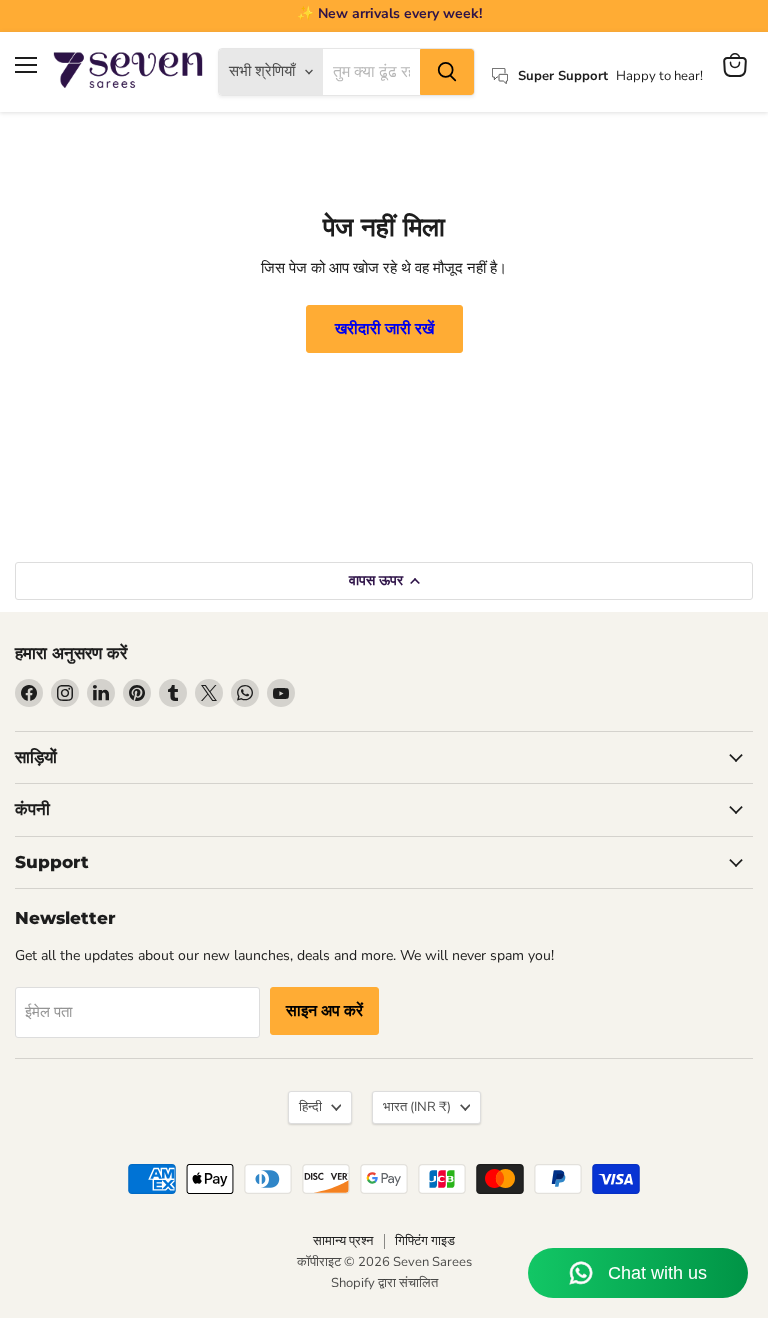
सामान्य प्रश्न (343, 1241)
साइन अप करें (324, 1011)
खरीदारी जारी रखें (384, 329)
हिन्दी (310, 1107)
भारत (417, 1107)
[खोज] (447, 72)
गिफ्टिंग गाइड (425, 1241)
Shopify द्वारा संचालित (384, 1283)
